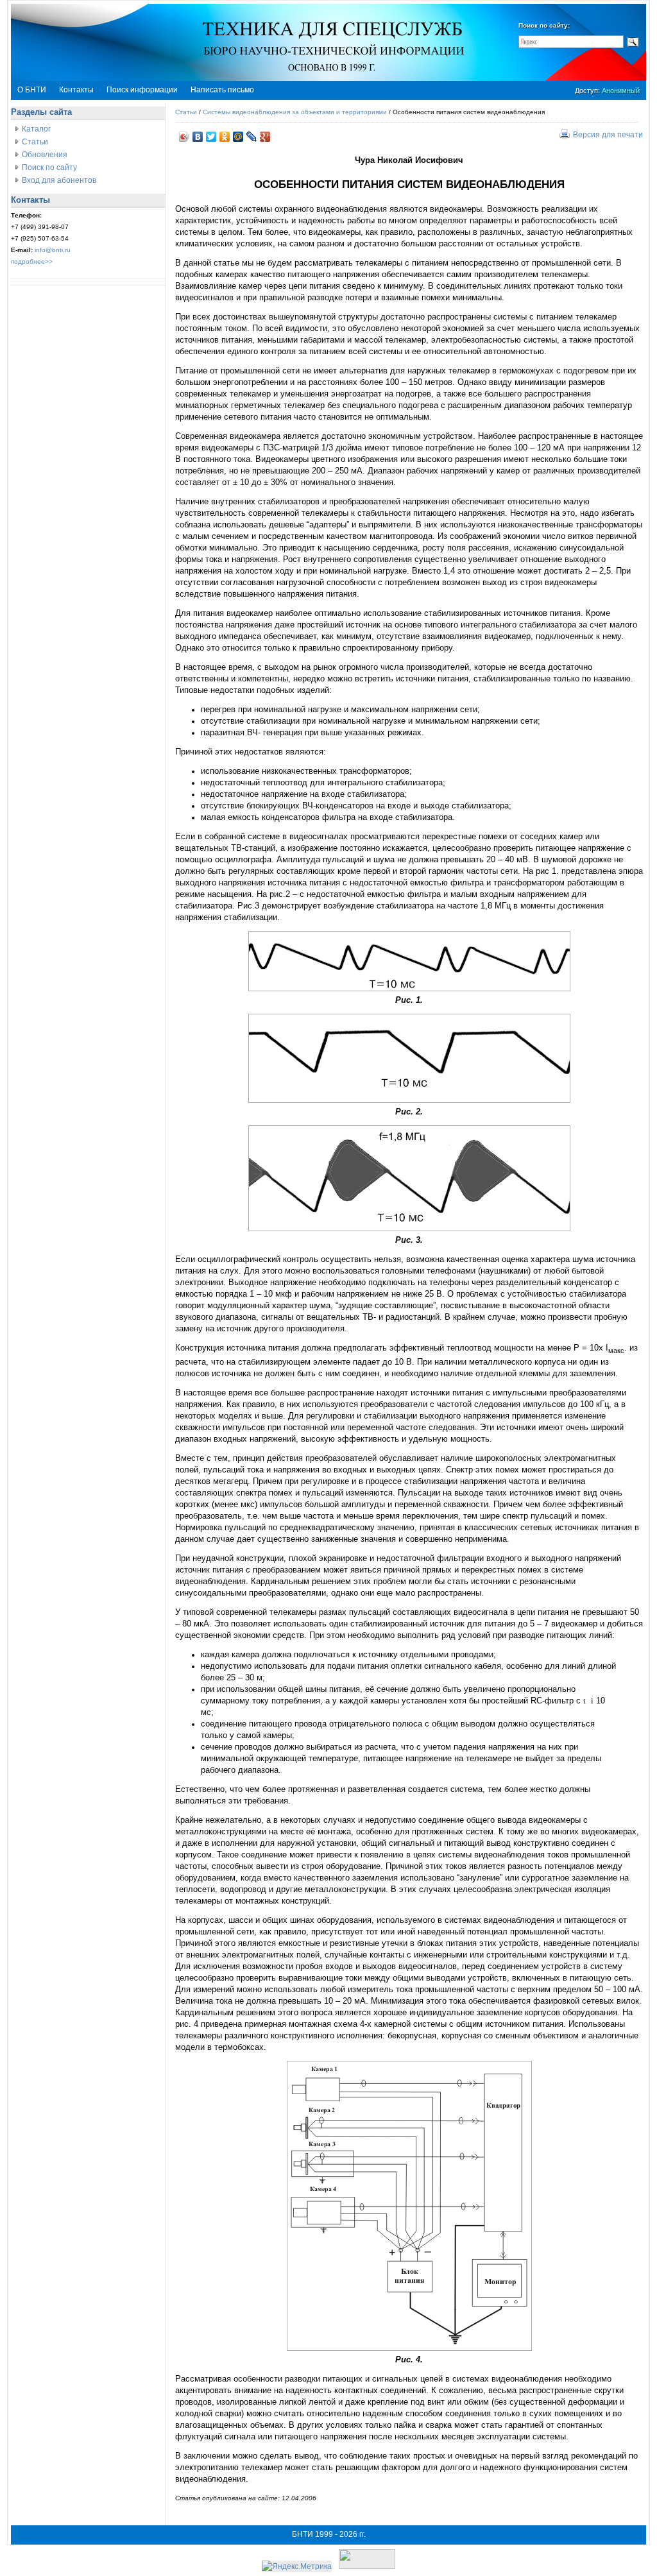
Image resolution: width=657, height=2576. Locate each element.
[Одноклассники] (225, 137)
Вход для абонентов (59, 180)
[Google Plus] (265, 137)
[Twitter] (211, 137)
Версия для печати (608, 135)
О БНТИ (32, 90)
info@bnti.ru (53, 250)
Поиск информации (142, 90)
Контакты (76, 90)
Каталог (36, 129)
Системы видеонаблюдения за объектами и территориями (295, 112)
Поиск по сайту (49, 167)
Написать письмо (222, 90)
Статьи (35, 142)
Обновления (45, 155)
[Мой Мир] (238, 137)
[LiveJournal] (252, 137)
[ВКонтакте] (198, 137)
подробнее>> (32, 261)
